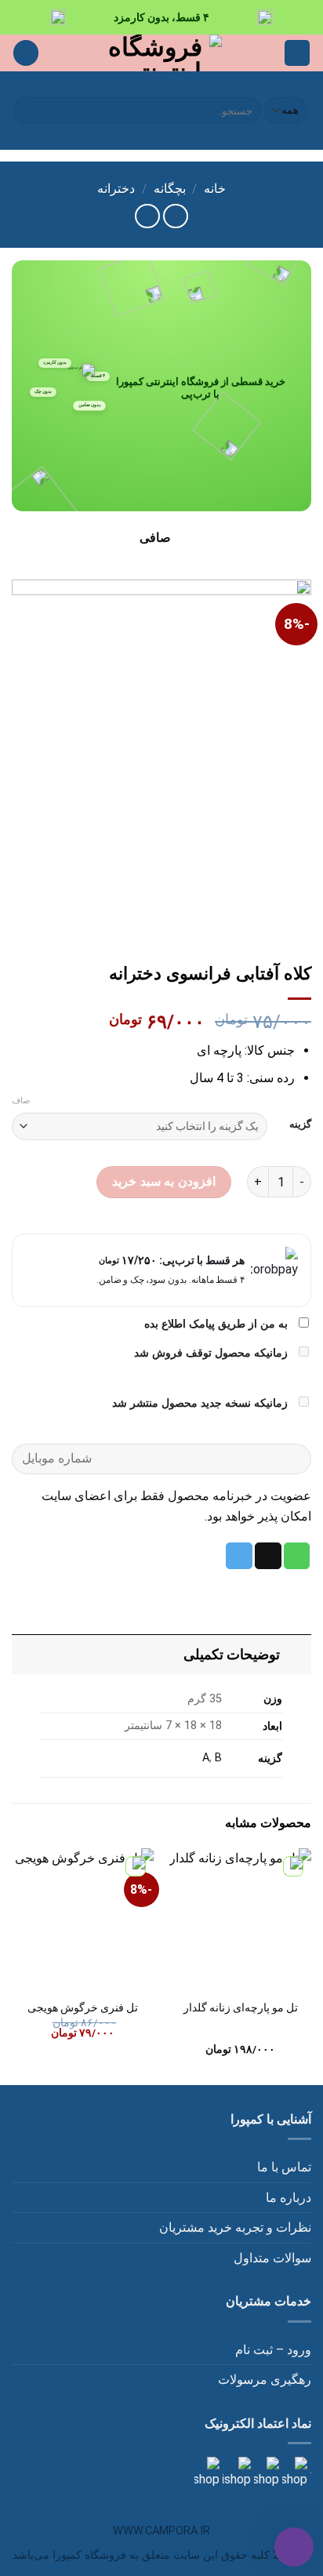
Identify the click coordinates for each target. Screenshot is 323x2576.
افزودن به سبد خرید (163, 1181)
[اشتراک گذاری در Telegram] (239, 1556)
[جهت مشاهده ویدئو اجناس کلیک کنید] (235, 2472)
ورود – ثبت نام (273, 2350)
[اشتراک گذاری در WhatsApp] (297, 1556)
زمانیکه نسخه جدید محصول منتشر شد (201, 1403)
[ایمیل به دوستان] (268, 1556)
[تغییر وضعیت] (296, 1654)
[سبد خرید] (26, 53)
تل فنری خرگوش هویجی (83, 2007)
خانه (215, 189)
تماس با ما (284, 2167)
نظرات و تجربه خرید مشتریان (235, 2227)
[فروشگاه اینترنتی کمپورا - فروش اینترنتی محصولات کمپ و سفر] (162, 53)
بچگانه (170, 189)
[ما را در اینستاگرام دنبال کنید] (293, 2472)
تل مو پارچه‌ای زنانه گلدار (241, 2007)
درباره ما (289, 2198)
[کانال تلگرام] (265, 2472)
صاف (21, 1101)
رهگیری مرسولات (265, 2380)
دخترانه (116, 189)
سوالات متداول (272, 2258)
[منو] (297, 53)
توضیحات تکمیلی (232, 1655)
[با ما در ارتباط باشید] (207, 2472)
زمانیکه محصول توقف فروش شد (212, 1353)
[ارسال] (28, 111)
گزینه (300, 1125)
